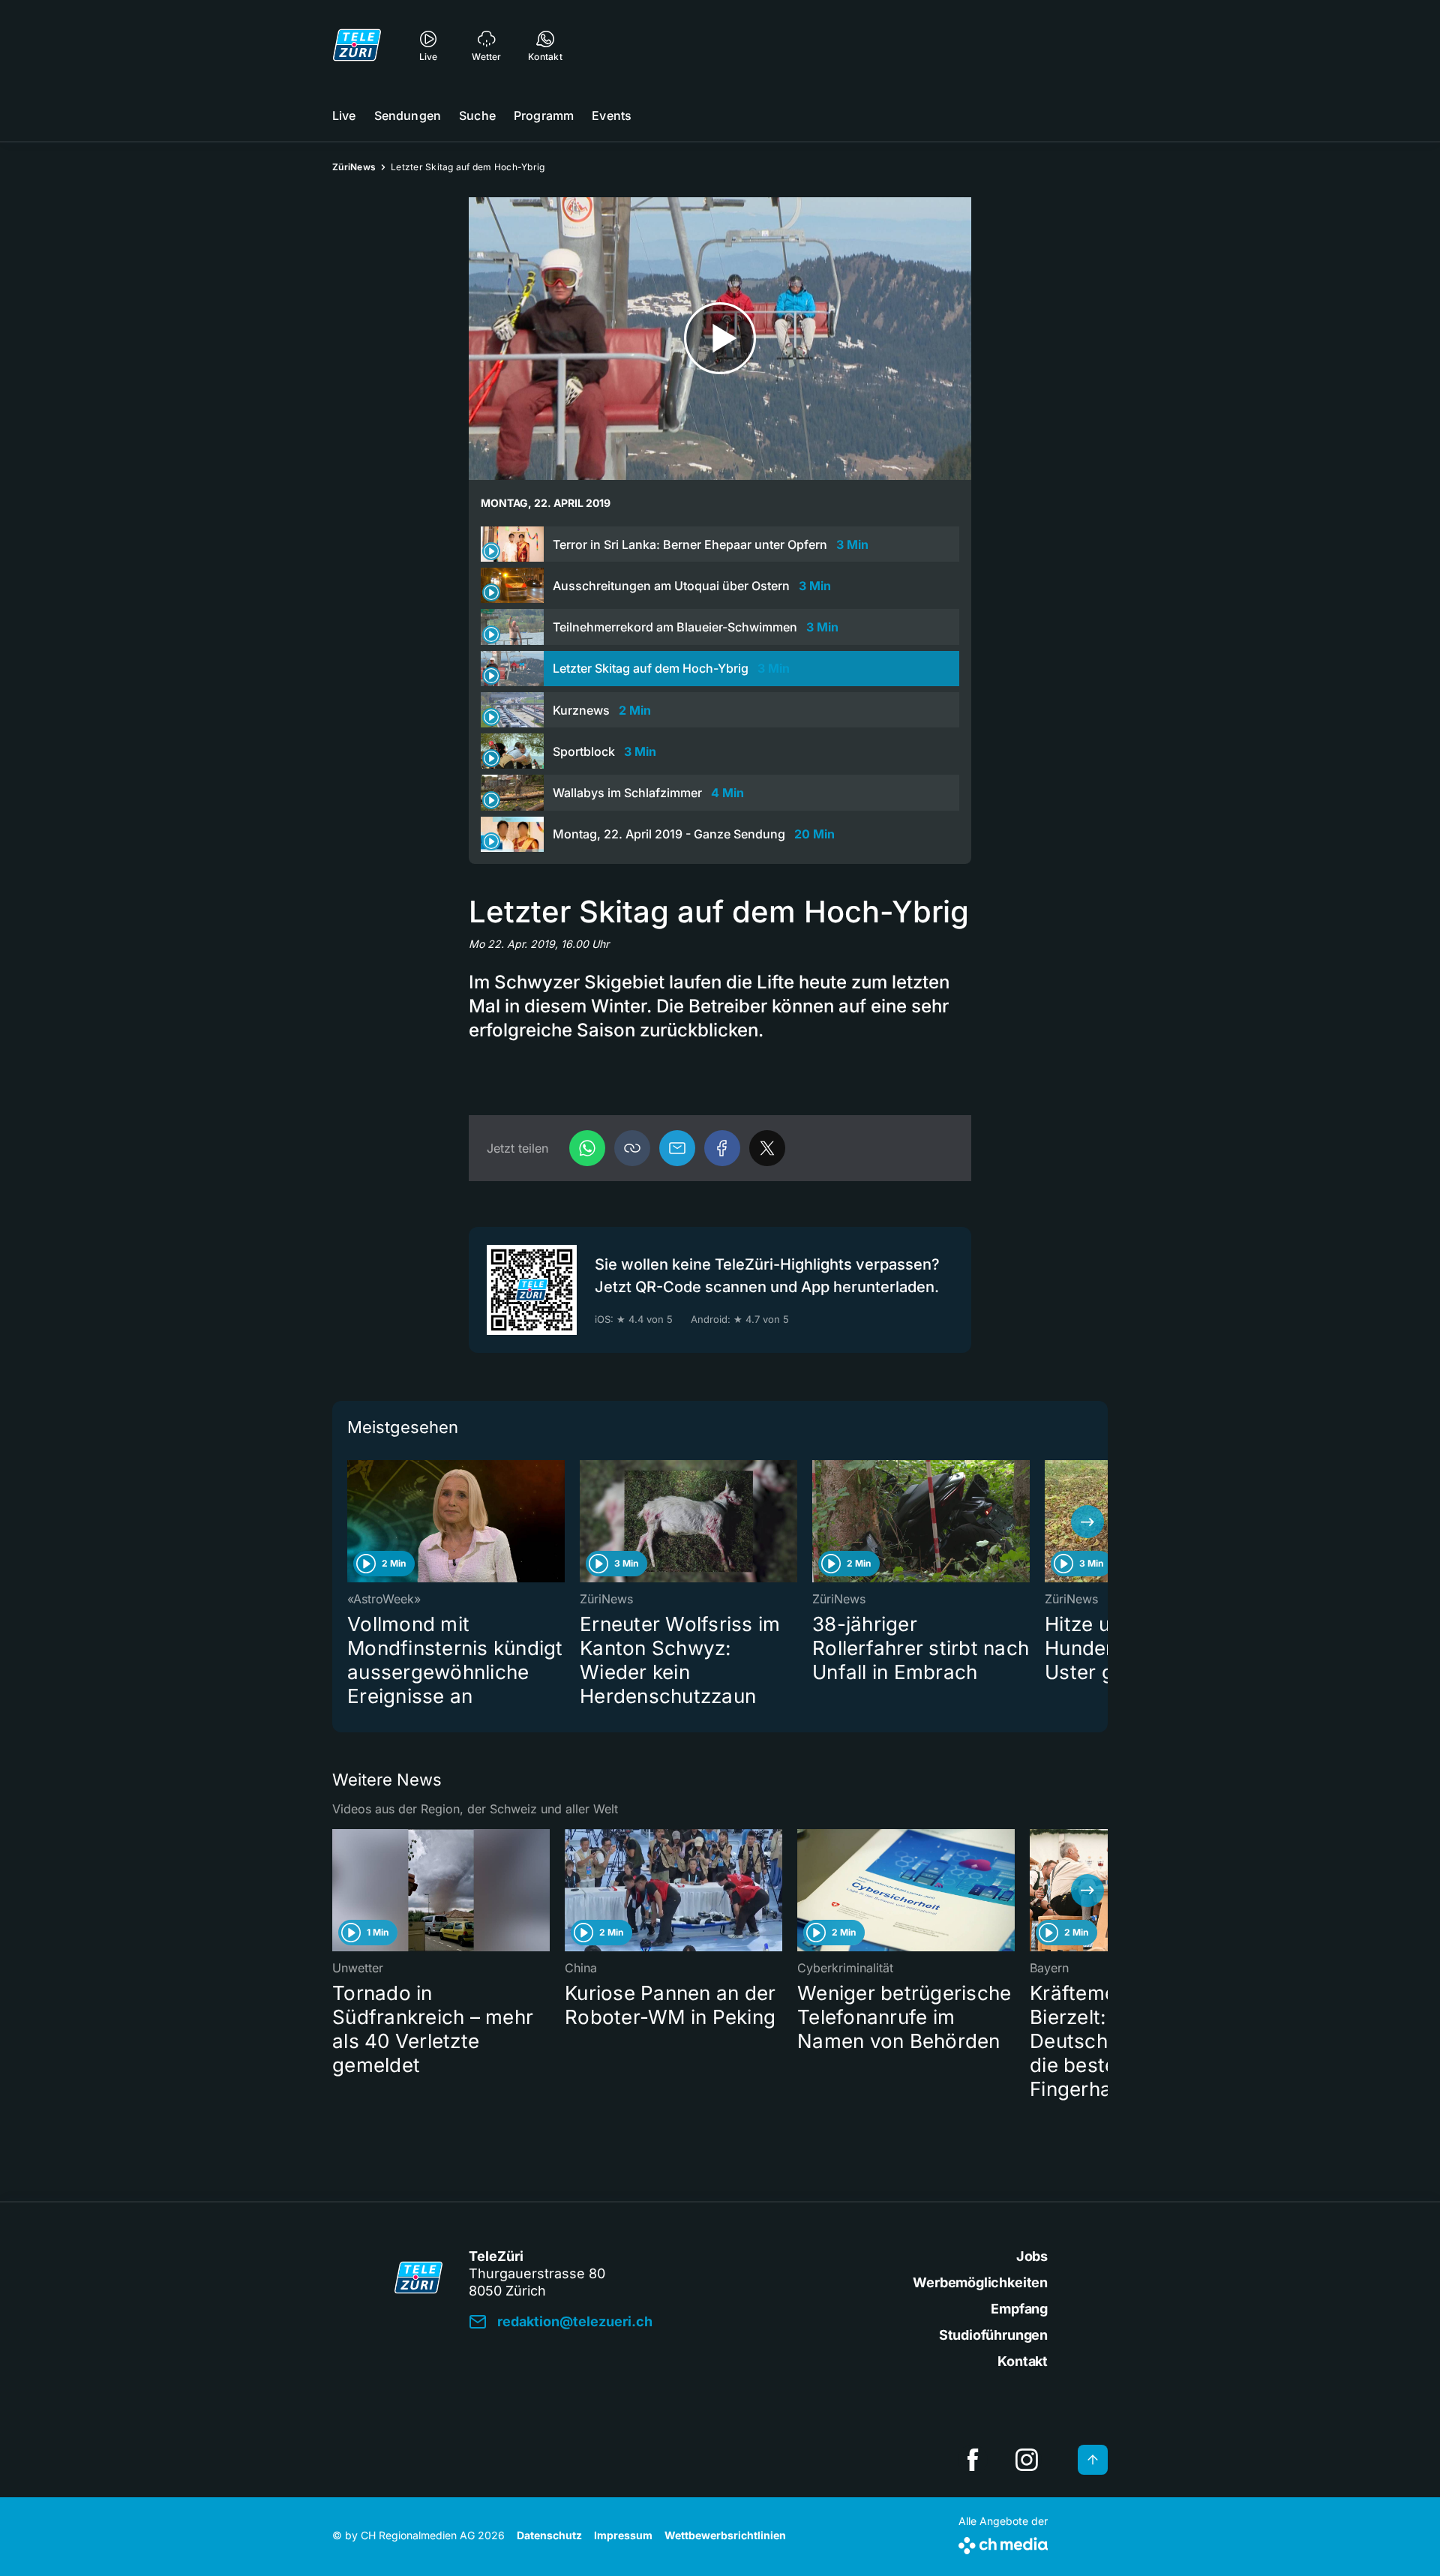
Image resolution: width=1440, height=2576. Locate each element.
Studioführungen (993, 2335)
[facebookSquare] (973, 2460)
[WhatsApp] (587, 1148)
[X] (767, 1148)
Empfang (1019, 2309)
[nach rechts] (1087, 1522)
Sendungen (408, 115)
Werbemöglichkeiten (980, 2282)
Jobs (1032, 2256)
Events (612, 115)
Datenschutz (549, 2535)
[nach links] (352, 1522)
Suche (477, 115)
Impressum (623, 2535)
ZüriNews (354, 167)
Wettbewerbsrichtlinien (725, 2535)
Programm (544, 115)
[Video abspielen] (720, 339)
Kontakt (1023, 2361)
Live (344, 115)
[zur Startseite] (357, 45)
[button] (632, 1148)
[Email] (677, 1148)
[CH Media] (1003, 2543)
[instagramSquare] (1027, 2460)
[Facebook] (722, 1148)
